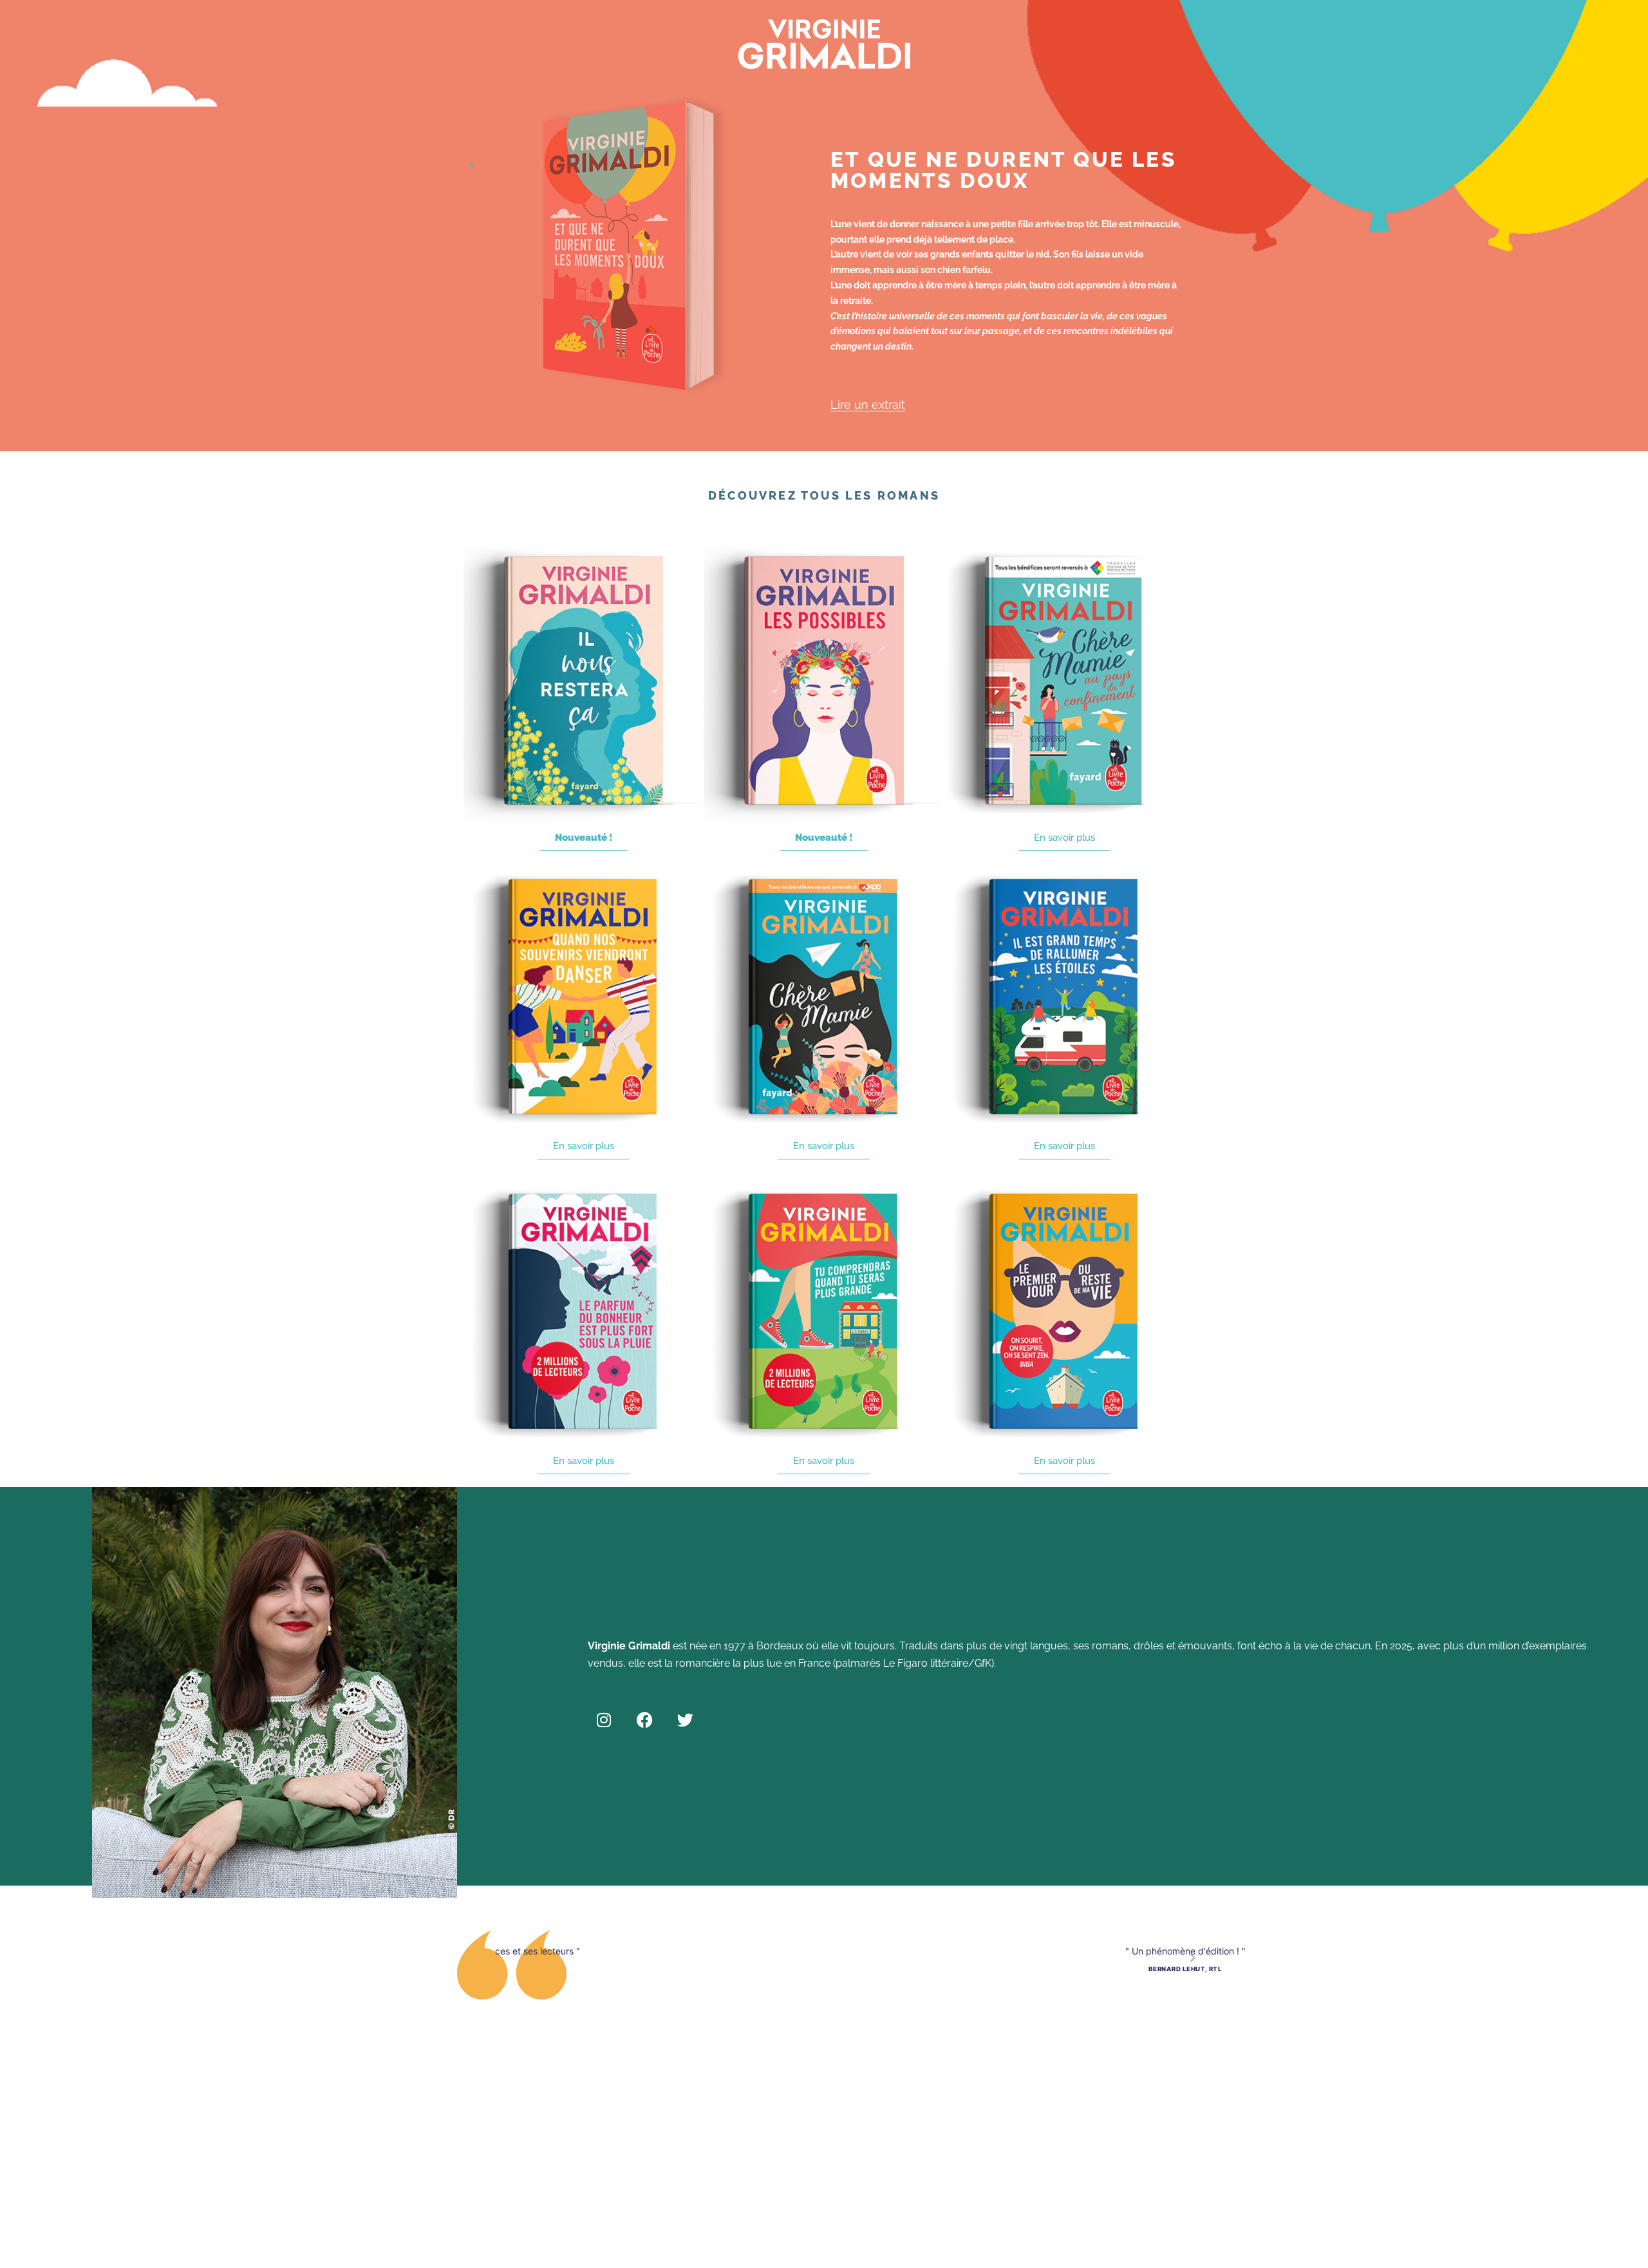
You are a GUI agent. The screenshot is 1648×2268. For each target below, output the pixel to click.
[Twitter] (685, 1720)
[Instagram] (604, 1720)
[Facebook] (644, 1720)
